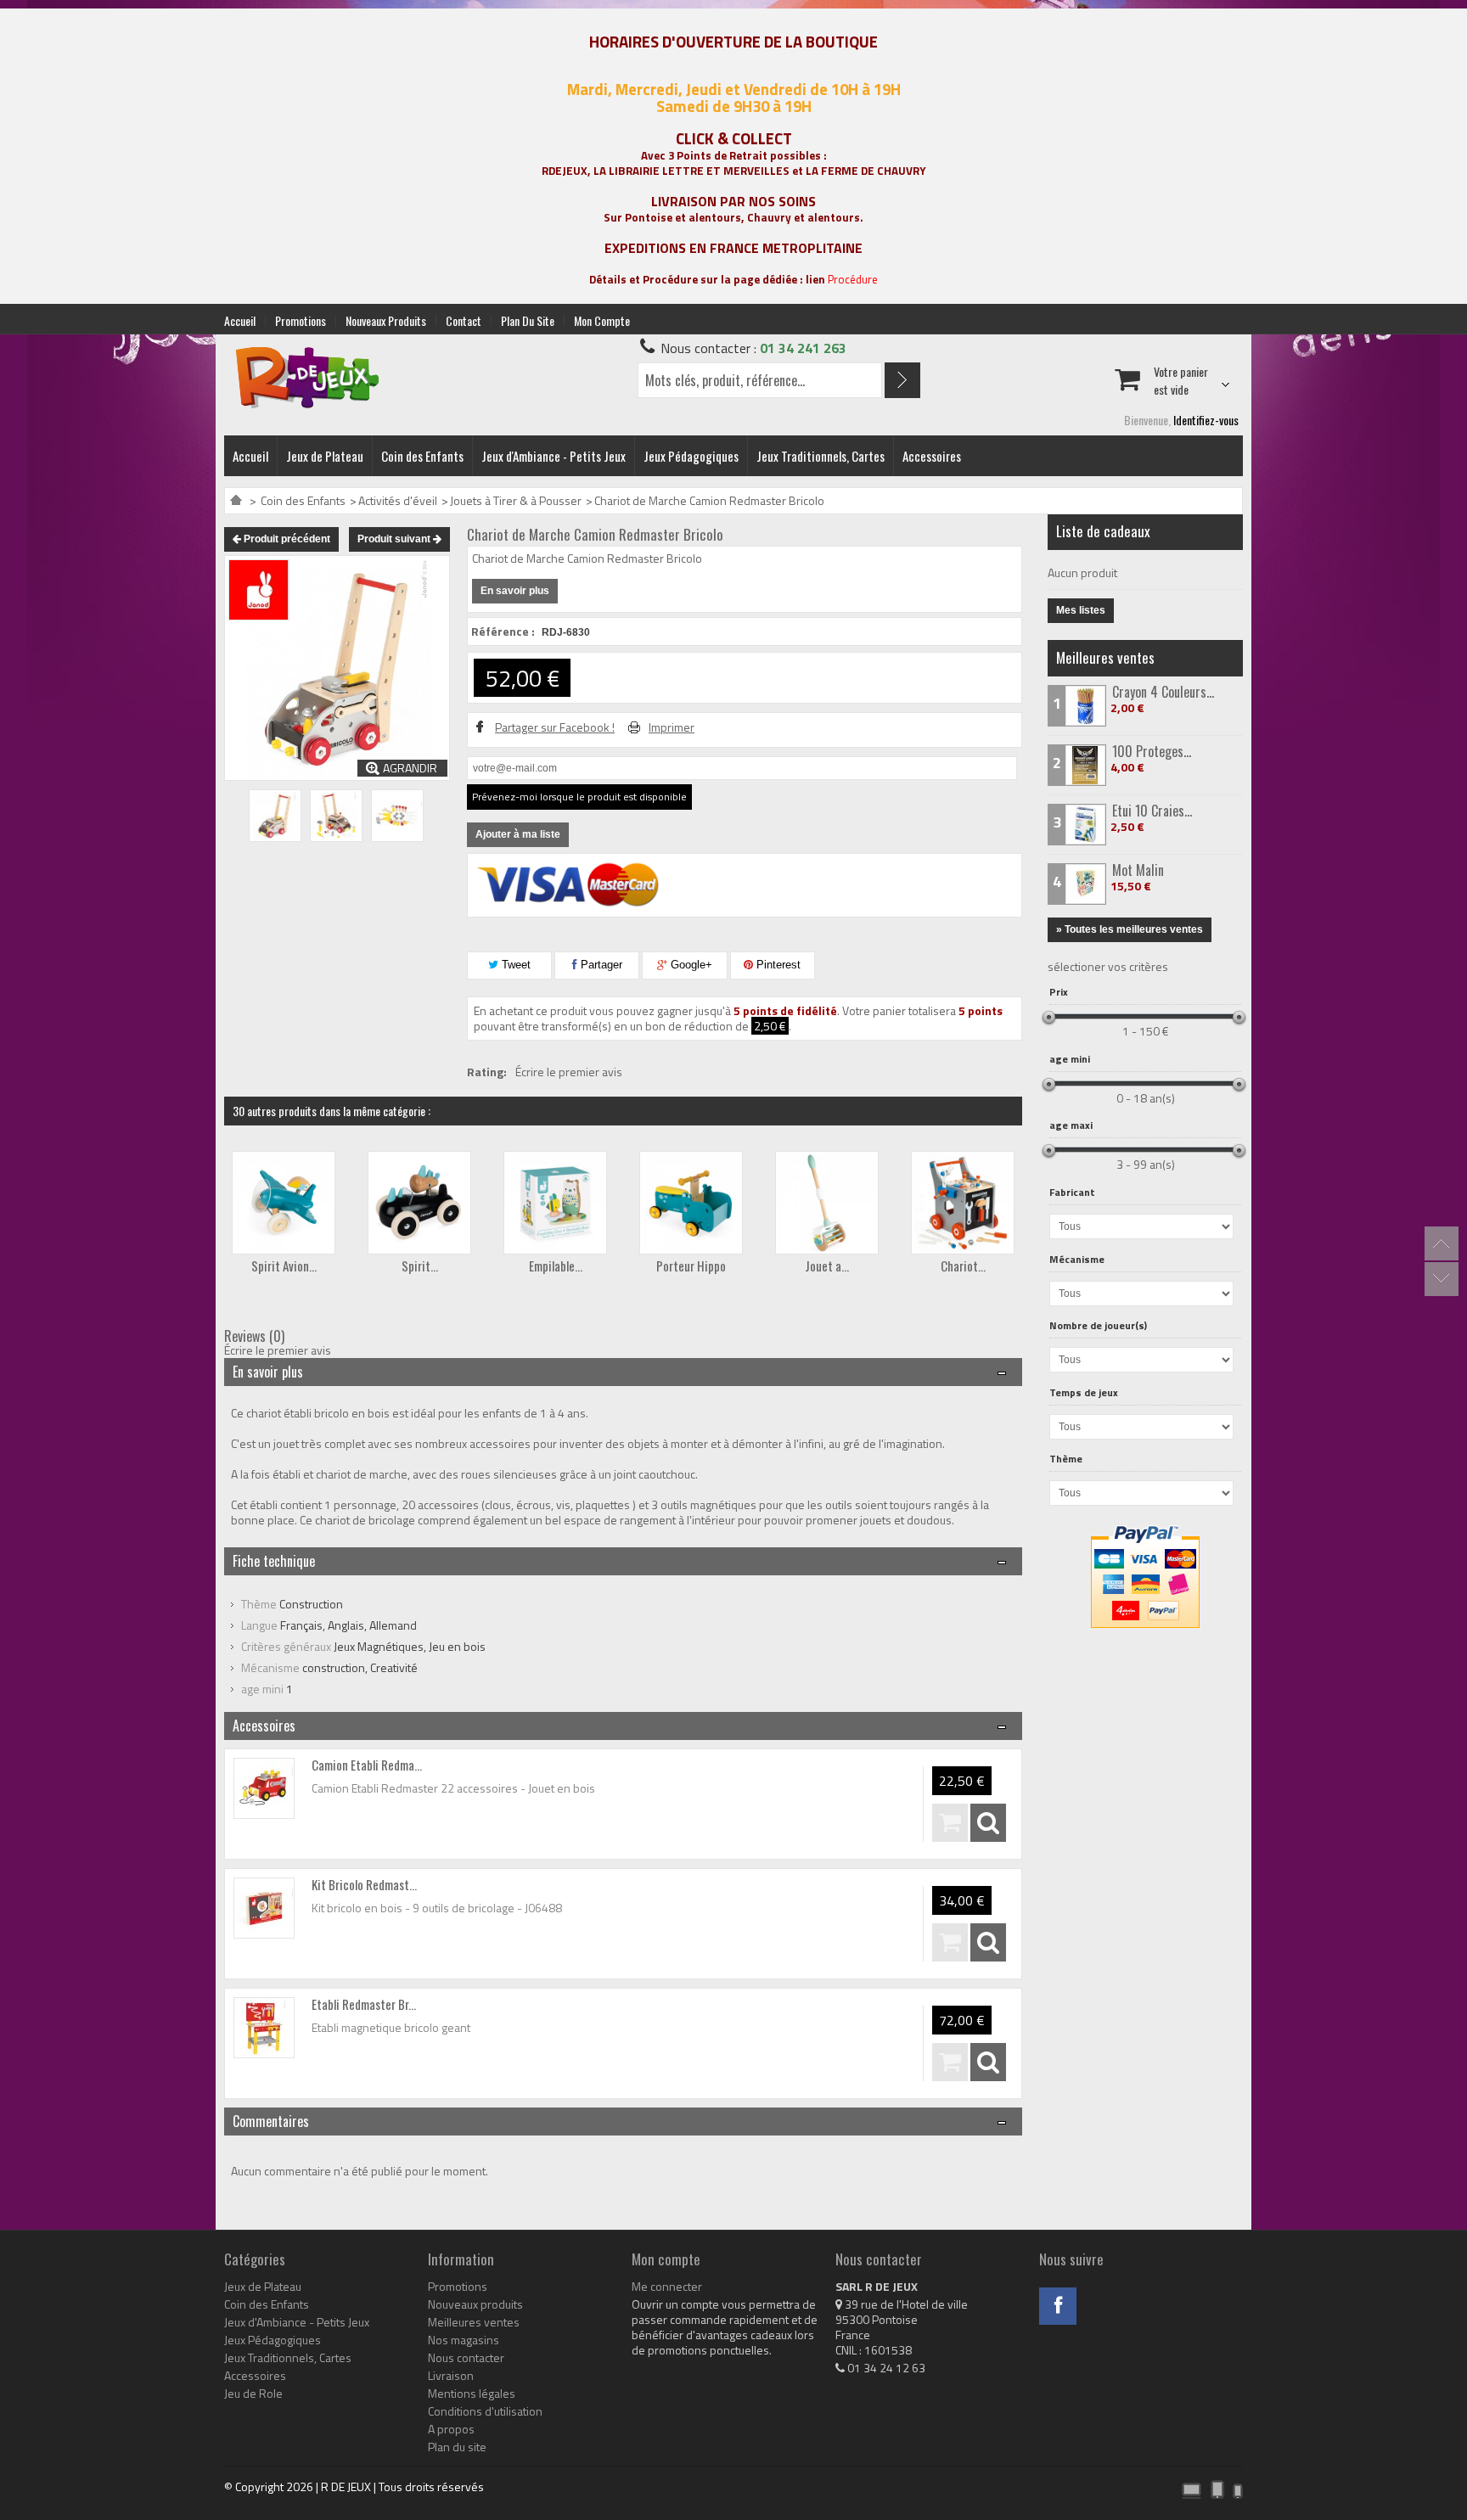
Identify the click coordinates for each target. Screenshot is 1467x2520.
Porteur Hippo (691, 1266)
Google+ (690, 965)
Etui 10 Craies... (1152, 811)
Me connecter (667, 2287)
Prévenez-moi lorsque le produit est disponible (579, 797)
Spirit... (420, 1266)
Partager (600, 965)
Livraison (451, 2376)
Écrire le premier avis (569, 1072)
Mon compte (602, 320)
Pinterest (777, 965)
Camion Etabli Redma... (367, 1765)
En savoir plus (515, 591)
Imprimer (672, 727)
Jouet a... (827, 1266)
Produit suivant (395, 539)
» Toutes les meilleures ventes (1130, 929)
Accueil (240, 320)
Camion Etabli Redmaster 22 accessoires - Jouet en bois (453, 1788)
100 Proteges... (1152, 751)
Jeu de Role (253, 2394)
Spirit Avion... (284, 1266)
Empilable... (556, 1266)
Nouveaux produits (386, 320)
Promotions (301, 320)
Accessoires (932, 456)
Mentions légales (472, 2394)
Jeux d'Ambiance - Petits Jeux (554, 456)
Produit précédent (286, 539)
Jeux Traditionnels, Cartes (821, 456)
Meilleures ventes (1105, 657)
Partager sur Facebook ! (555, 727)
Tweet (514, 965)
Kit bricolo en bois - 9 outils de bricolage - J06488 (437, 1908)
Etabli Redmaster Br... (364, 2004)
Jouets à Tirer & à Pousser (516, 500)
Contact (464, 320)
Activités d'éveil (398, 500)
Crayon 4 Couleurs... (1163, 692)
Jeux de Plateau (325, 456)
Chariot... (963, 1266)
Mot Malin (1138, 870)
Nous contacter (466, 2358)
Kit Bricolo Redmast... (364, 1884)
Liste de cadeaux (1103, 531)
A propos (451, 2429)
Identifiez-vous (1206, 420)
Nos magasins (464, 2340)
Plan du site (528, 320)
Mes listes (1081, 610)
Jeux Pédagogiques (691, 456)
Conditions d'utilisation (485, 2411)
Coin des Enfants (422, 456)
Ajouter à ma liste (518, 834)
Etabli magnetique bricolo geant (391, 2027)
